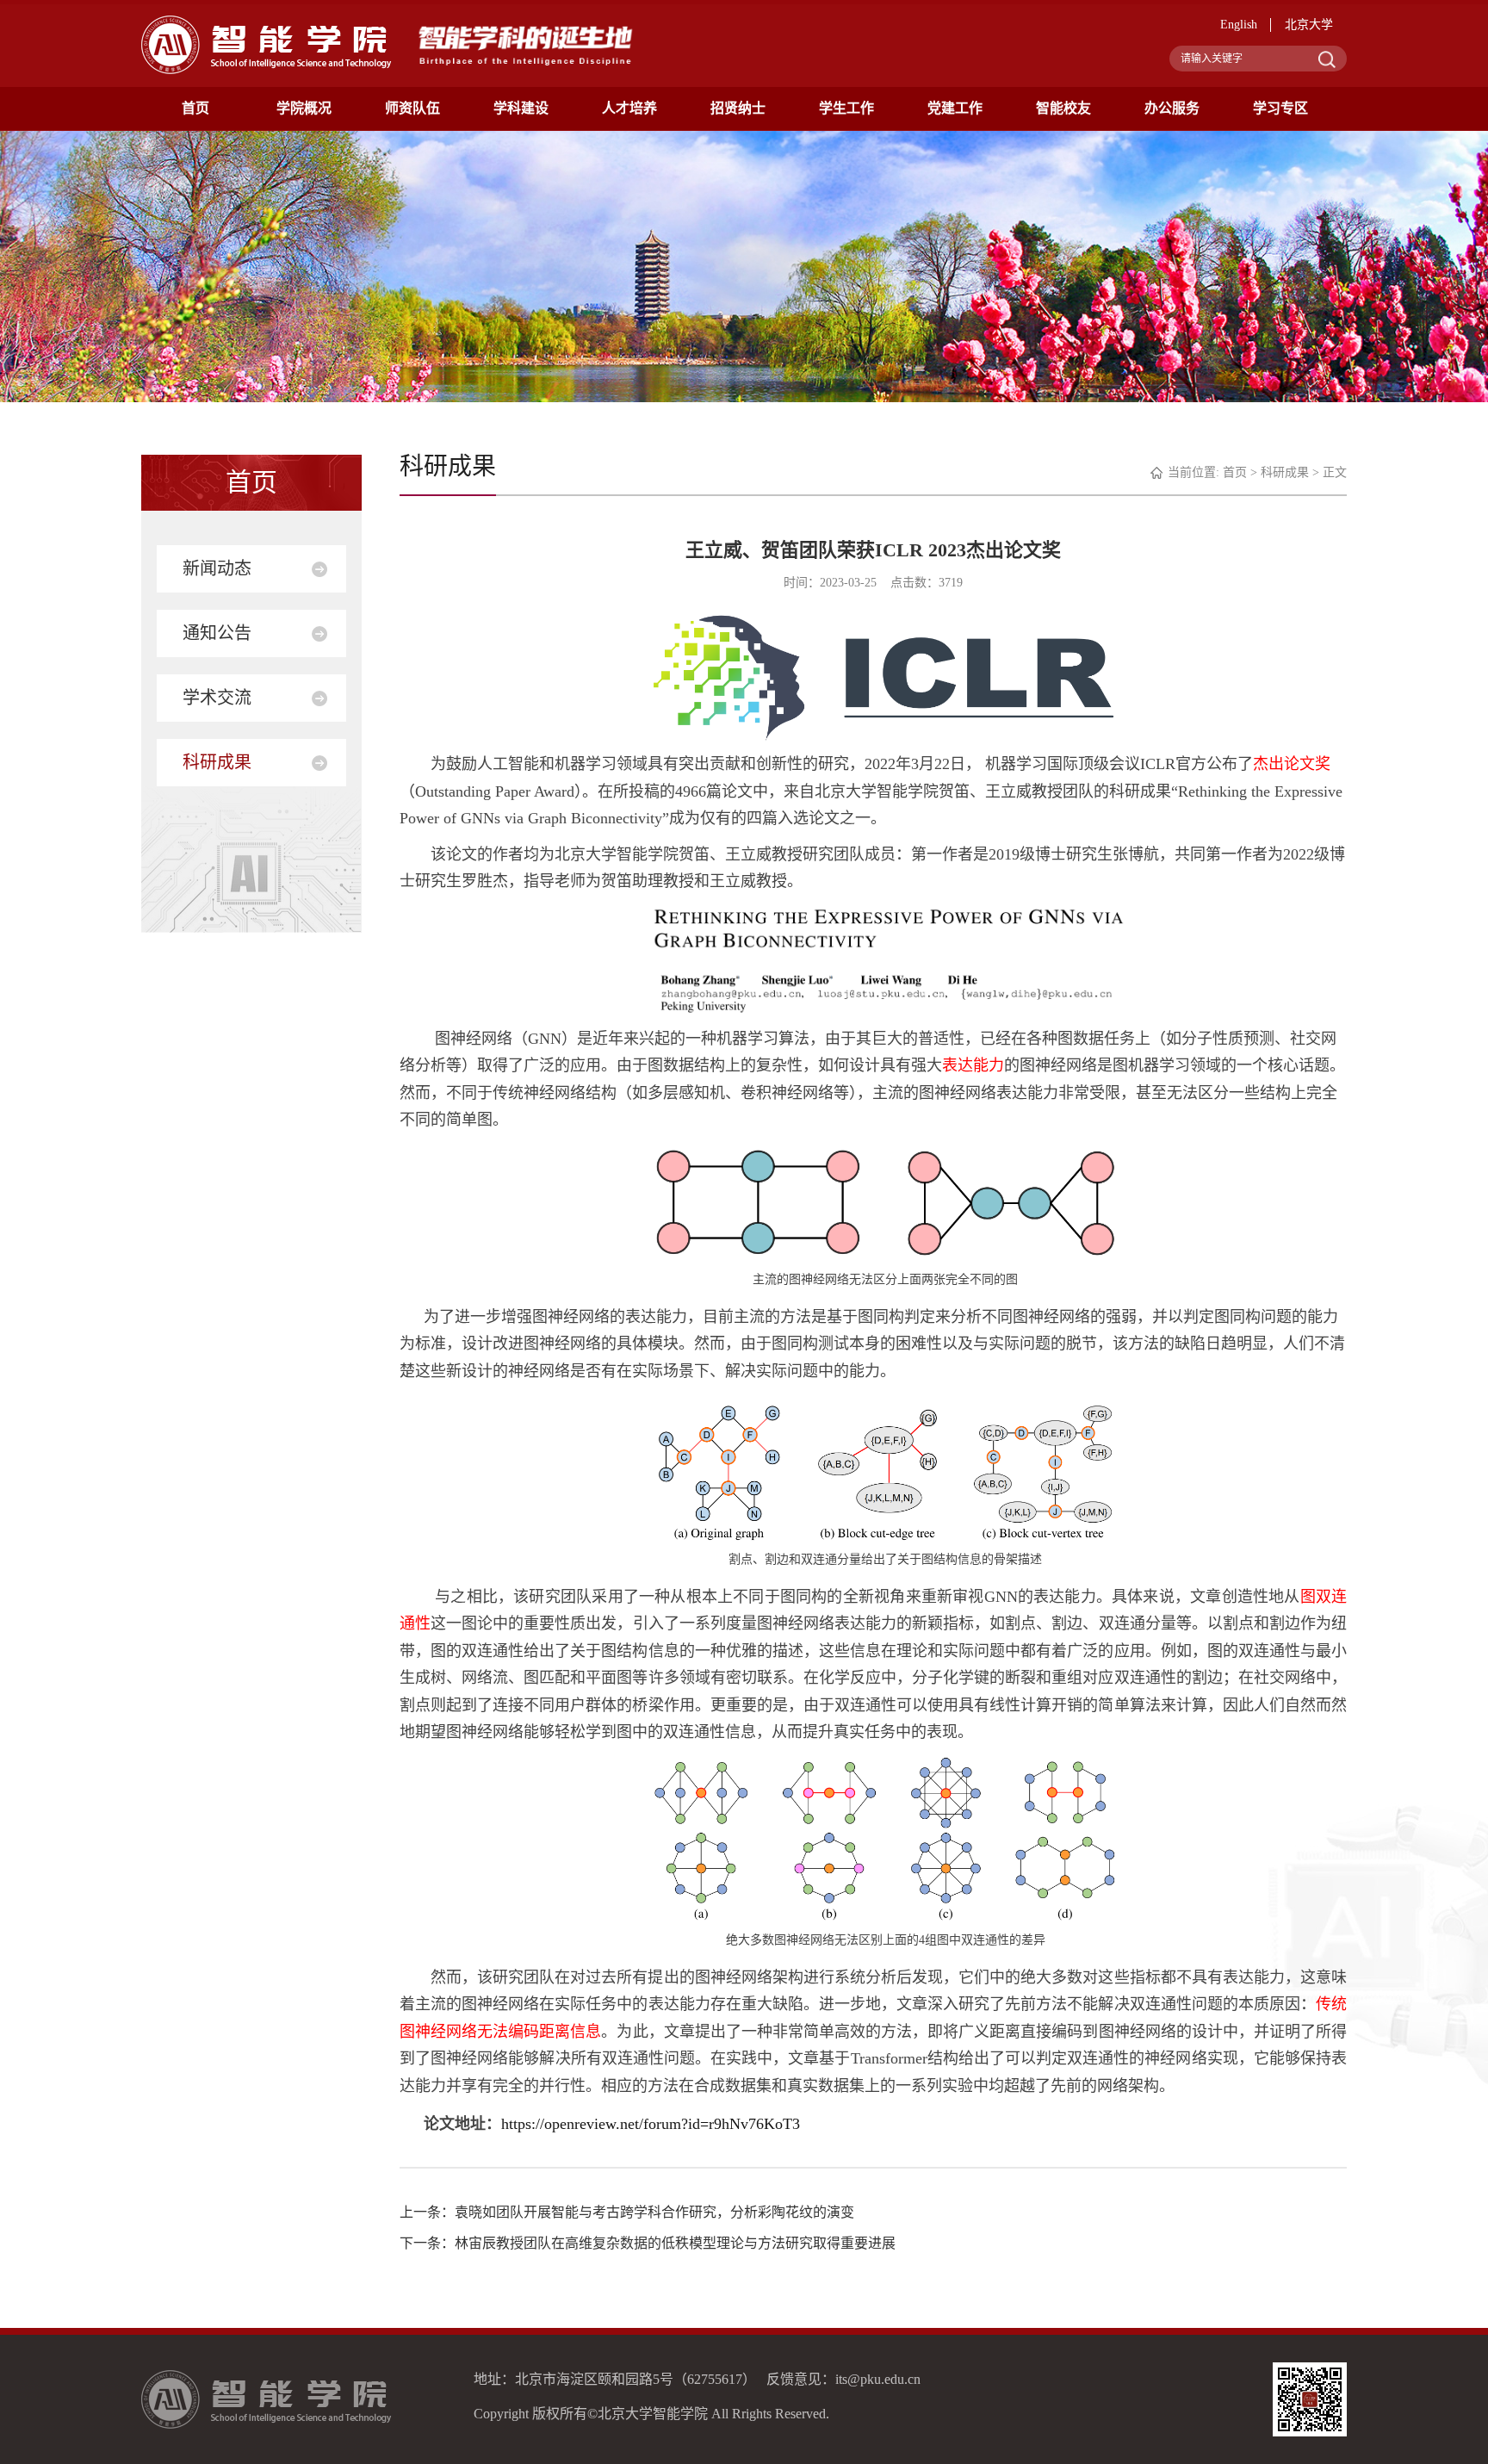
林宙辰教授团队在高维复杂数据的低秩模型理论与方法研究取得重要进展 (675, 2243)
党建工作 (955, 108)
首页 (195, 108)
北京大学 (1309, 25)
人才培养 (629, 108)
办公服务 (1172, 108)
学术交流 (217, 698)
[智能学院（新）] (267, 44)
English (1239, 25)
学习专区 (1280, 108)
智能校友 (1063, 108)
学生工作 (846, 108)
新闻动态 (217, 568)
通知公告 (217, 633)
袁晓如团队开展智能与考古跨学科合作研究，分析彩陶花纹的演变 (654, 2212)
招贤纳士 (738, 108)
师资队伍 (412, 108)
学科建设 (521, 108)
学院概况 (304, 108)
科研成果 (217, 762)
